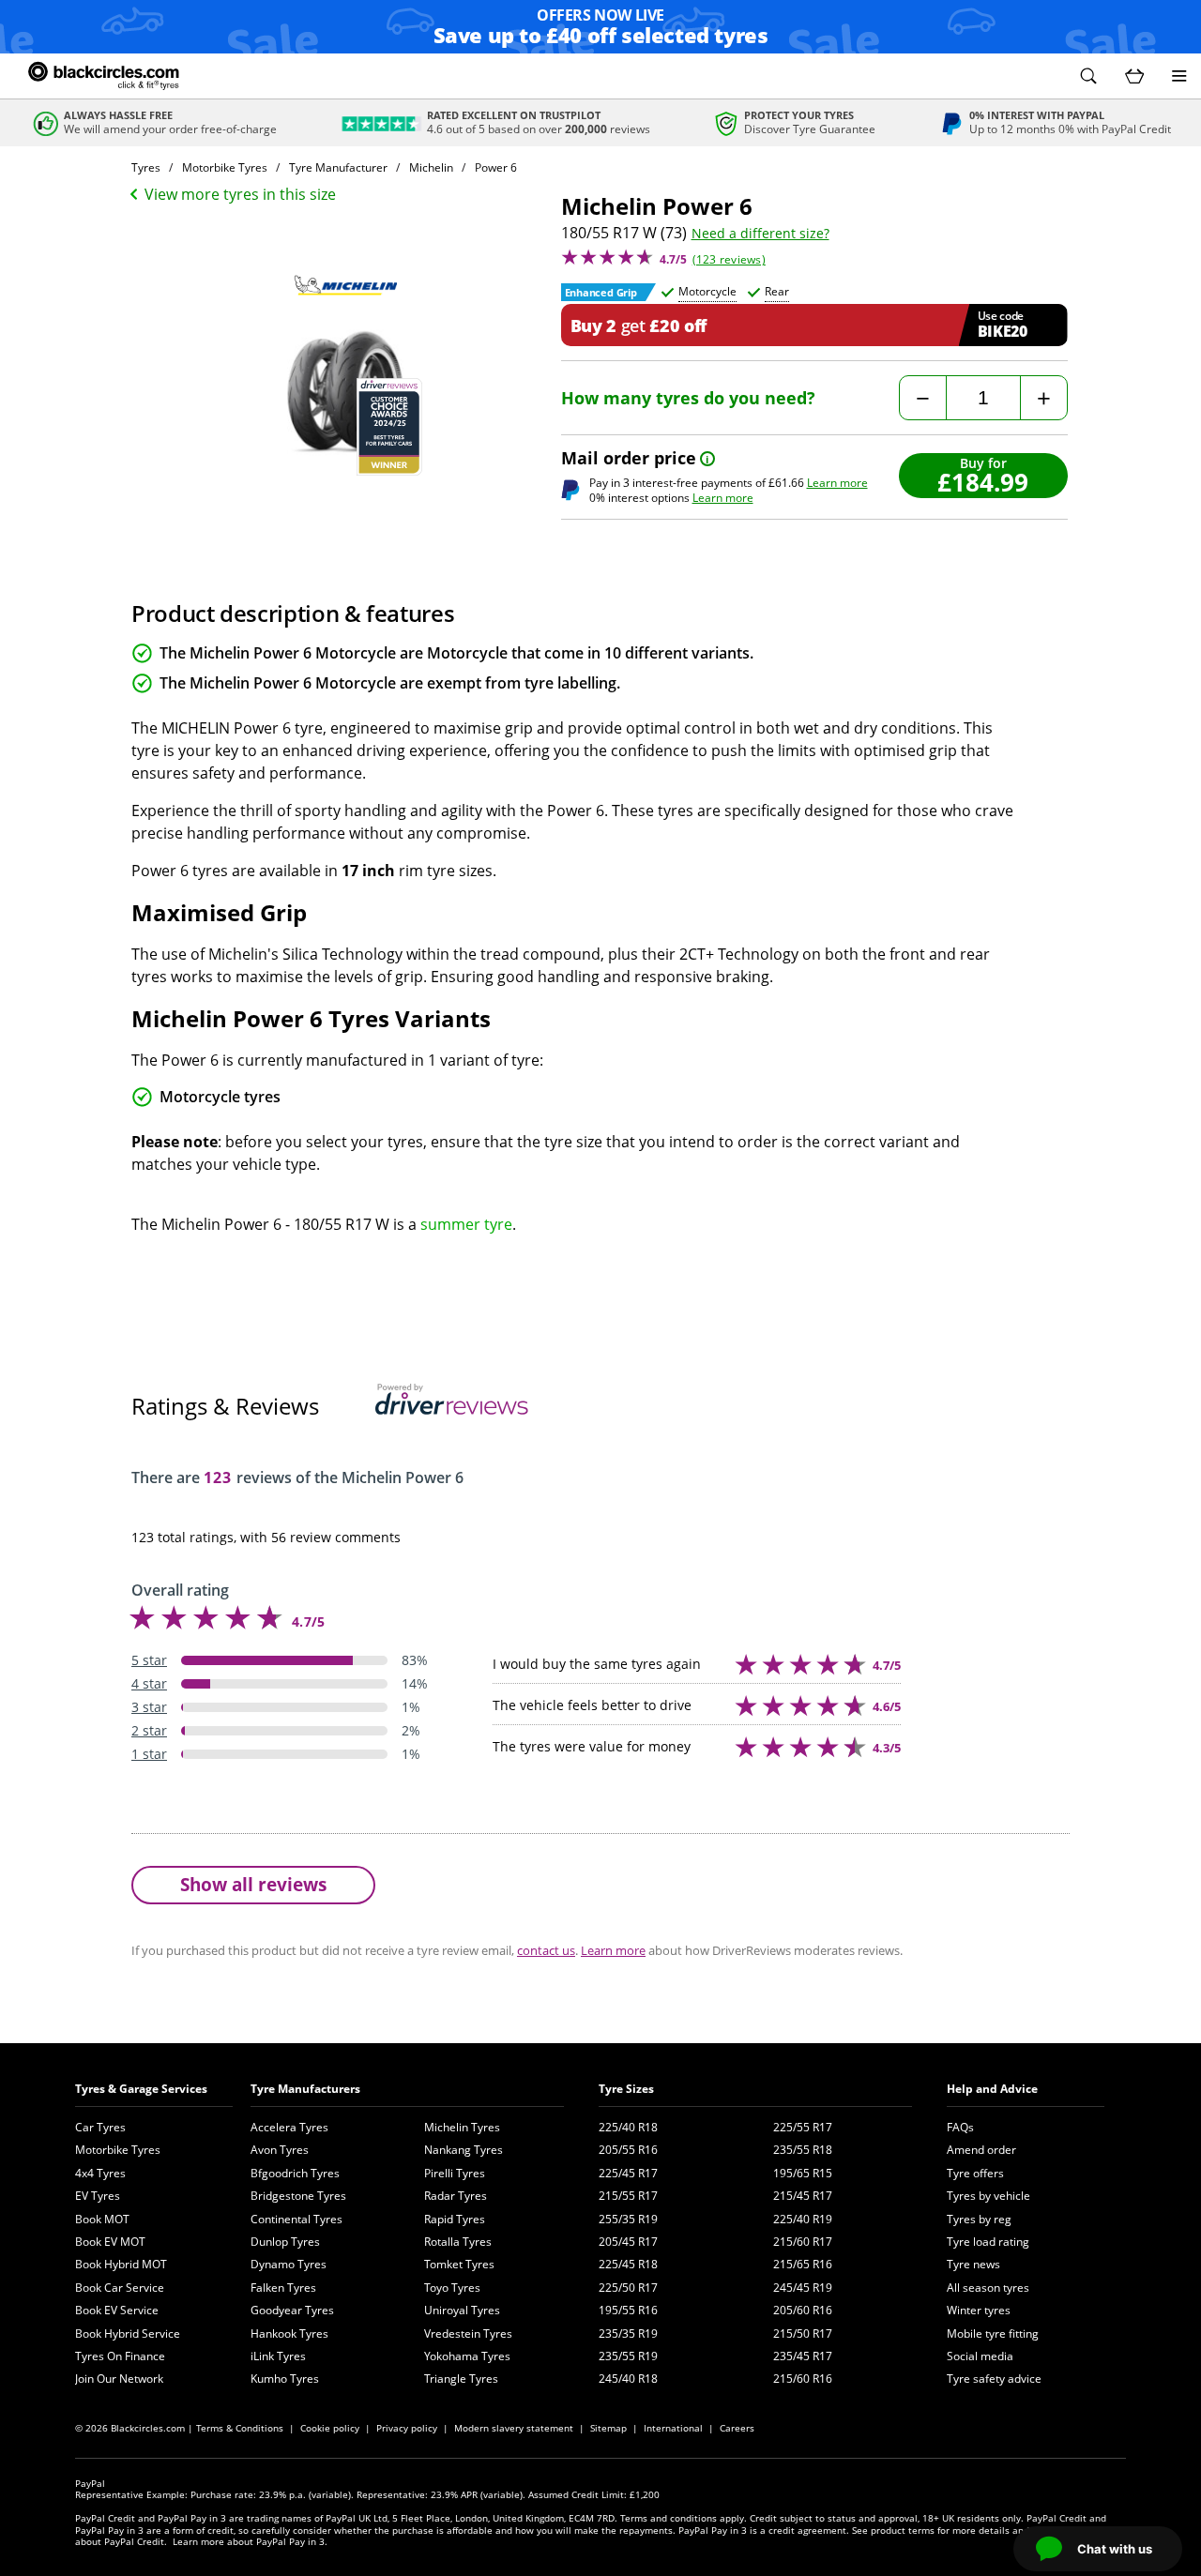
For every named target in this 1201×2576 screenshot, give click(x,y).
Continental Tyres (296, 2219)
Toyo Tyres (452, 2288)
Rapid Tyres (455, 2219)
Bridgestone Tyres (298, 2196)
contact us (546, 1950)
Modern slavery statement (514, 2428)
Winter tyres (979, 2310)
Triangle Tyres (461, 2379)
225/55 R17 (803, 2127)
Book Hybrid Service (128, 2334)
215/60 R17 (803, 2242)
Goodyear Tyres (292, 2310)
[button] (1088, 76)
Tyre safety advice (994, 2379)
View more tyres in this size (240, 194)
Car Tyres (100, 2127)
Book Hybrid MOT (121, 2264)
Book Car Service (120, 2288)
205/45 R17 (628, 2242)
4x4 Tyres (100, 2173)
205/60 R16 (803, 2310)
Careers (737, 2428)
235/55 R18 (803, 2150)
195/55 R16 (628, 2310)
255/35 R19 (628, 2219)
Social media (980, 2356)
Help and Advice (992, 2089)
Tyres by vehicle (988, 2196)
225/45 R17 (628, 2173)
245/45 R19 (803, 2288)
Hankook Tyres (289, 2334)
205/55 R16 (628, 2150)
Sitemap (608, 2428)
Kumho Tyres (285, 2379)
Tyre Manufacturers (305, 2089)
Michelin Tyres (462, 2127)
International (673, 2428)
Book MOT (102, 2219)
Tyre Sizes (626, 2089)
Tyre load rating (988, 2242)
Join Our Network (119, 2379)
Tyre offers (975, 2173)
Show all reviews (253, 1884)
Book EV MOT (110, 2242)
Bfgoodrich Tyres (295, 2173)
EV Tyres (98, 2196)
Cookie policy (330, 2428)
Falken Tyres (283, 2288)
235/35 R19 (628, 2334)
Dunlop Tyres (285, 2242)
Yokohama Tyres (467, 2356)
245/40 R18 (628, 2379)
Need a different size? (760, 234)
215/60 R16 (803, 2379)
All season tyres (988, 2288)
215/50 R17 (803, 2334)
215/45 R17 (803, 2196)
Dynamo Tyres (289, 2264)
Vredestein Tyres (468, 2334)
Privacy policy (407, 2428)
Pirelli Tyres (455, 2173)
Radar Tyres (456, 2196)
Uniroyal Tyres (462, 2310)
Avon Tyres (280, 2150)
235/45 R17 (803, 2356)
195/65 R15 (803, 2173)
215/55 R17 (628, 2196)
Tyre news (973, 2264)
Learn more (837, 483)
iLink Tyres (278, 2356)
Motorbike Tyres (118, 2150)
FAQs (960, 2127)
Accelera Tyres (289, 2127)
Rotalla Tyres (458, 2242)
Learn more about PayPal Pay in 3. (250, 2541)
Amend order (981, 2150)
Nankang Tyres (464, 2150)
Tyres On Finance (120, 2356)
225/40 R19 (803, 2219)
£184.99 (983, 482)
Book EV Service (117, 2310)
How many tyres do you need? (688, 398)
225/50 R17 (628, 2288)
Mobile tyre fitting (993, 2334)
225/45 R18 (628, 2264)
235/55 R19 (628, 2356)
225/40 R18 (628, 2127)
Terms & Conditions (240, 2428)
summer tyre (466, 1224)
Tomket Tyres (459, 2264)
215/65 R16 (803, 2264)
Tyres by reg (979, 2219)
